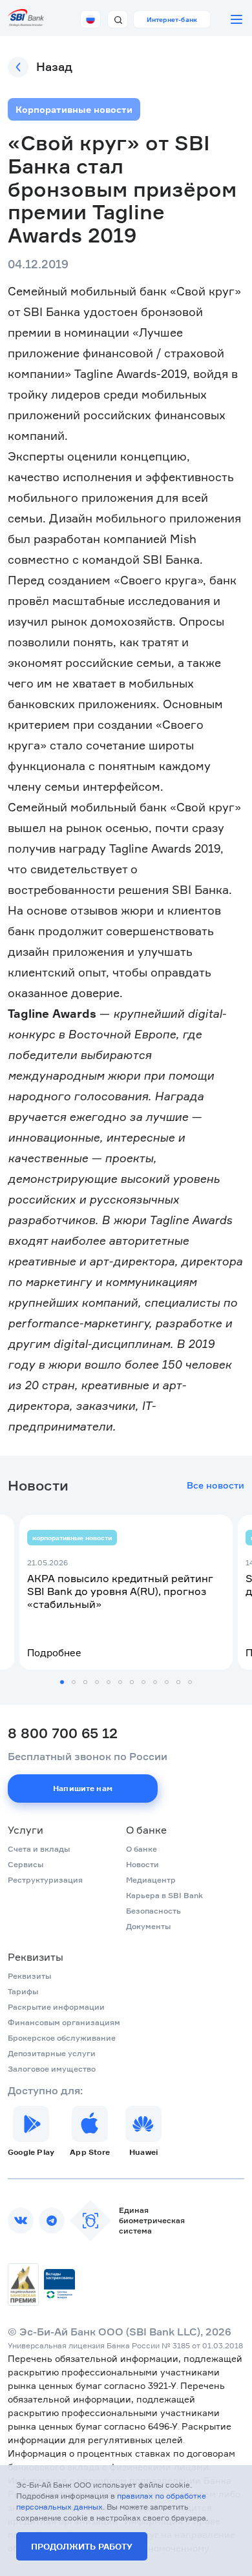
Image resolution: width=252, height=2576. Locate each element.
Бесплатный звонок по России (88, 1756)
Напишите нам (83, 1788)
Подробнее (54, 1653)
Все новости (215, 1485)
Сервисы (26, 1864)
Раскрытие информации (56, 2007)
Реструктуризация (45, 1880)
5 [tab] (109, 1682)
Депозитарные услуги (52, 2053)
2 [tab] (74, 1682)
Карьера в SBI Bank (164, 1895)
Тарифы (23, 1991)
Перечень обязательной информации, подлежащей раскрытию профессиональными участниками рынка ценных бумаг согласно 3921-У (125, 2372)
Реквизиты (36, 1957)
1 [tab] (62, 1682)
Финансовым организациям (64, 2022)
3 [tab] (85, 1682)
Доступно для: (45, 2090)
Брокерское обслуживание (62, 2038)
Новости (142, 1864)
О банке (146, 1830)
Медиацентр (151, 1880)
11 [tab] (178, 1682)
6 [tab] (120, 1682)
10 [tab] (167, 1682)
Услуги (26, 1830)
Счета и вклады (39, 1849)
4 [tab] (97, 1682)
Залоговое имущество (52, 2069)
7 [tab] (132, 1682)
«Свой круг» (205, 291)
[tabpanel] (126, 1592)
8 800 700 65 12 (63, 1733)
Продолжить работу (82, 2546)
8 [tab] (143, 1682)
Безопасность (153, 1911)
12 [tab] (190, 1682)
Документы (148, 1926)
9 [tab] (155, 1682)
